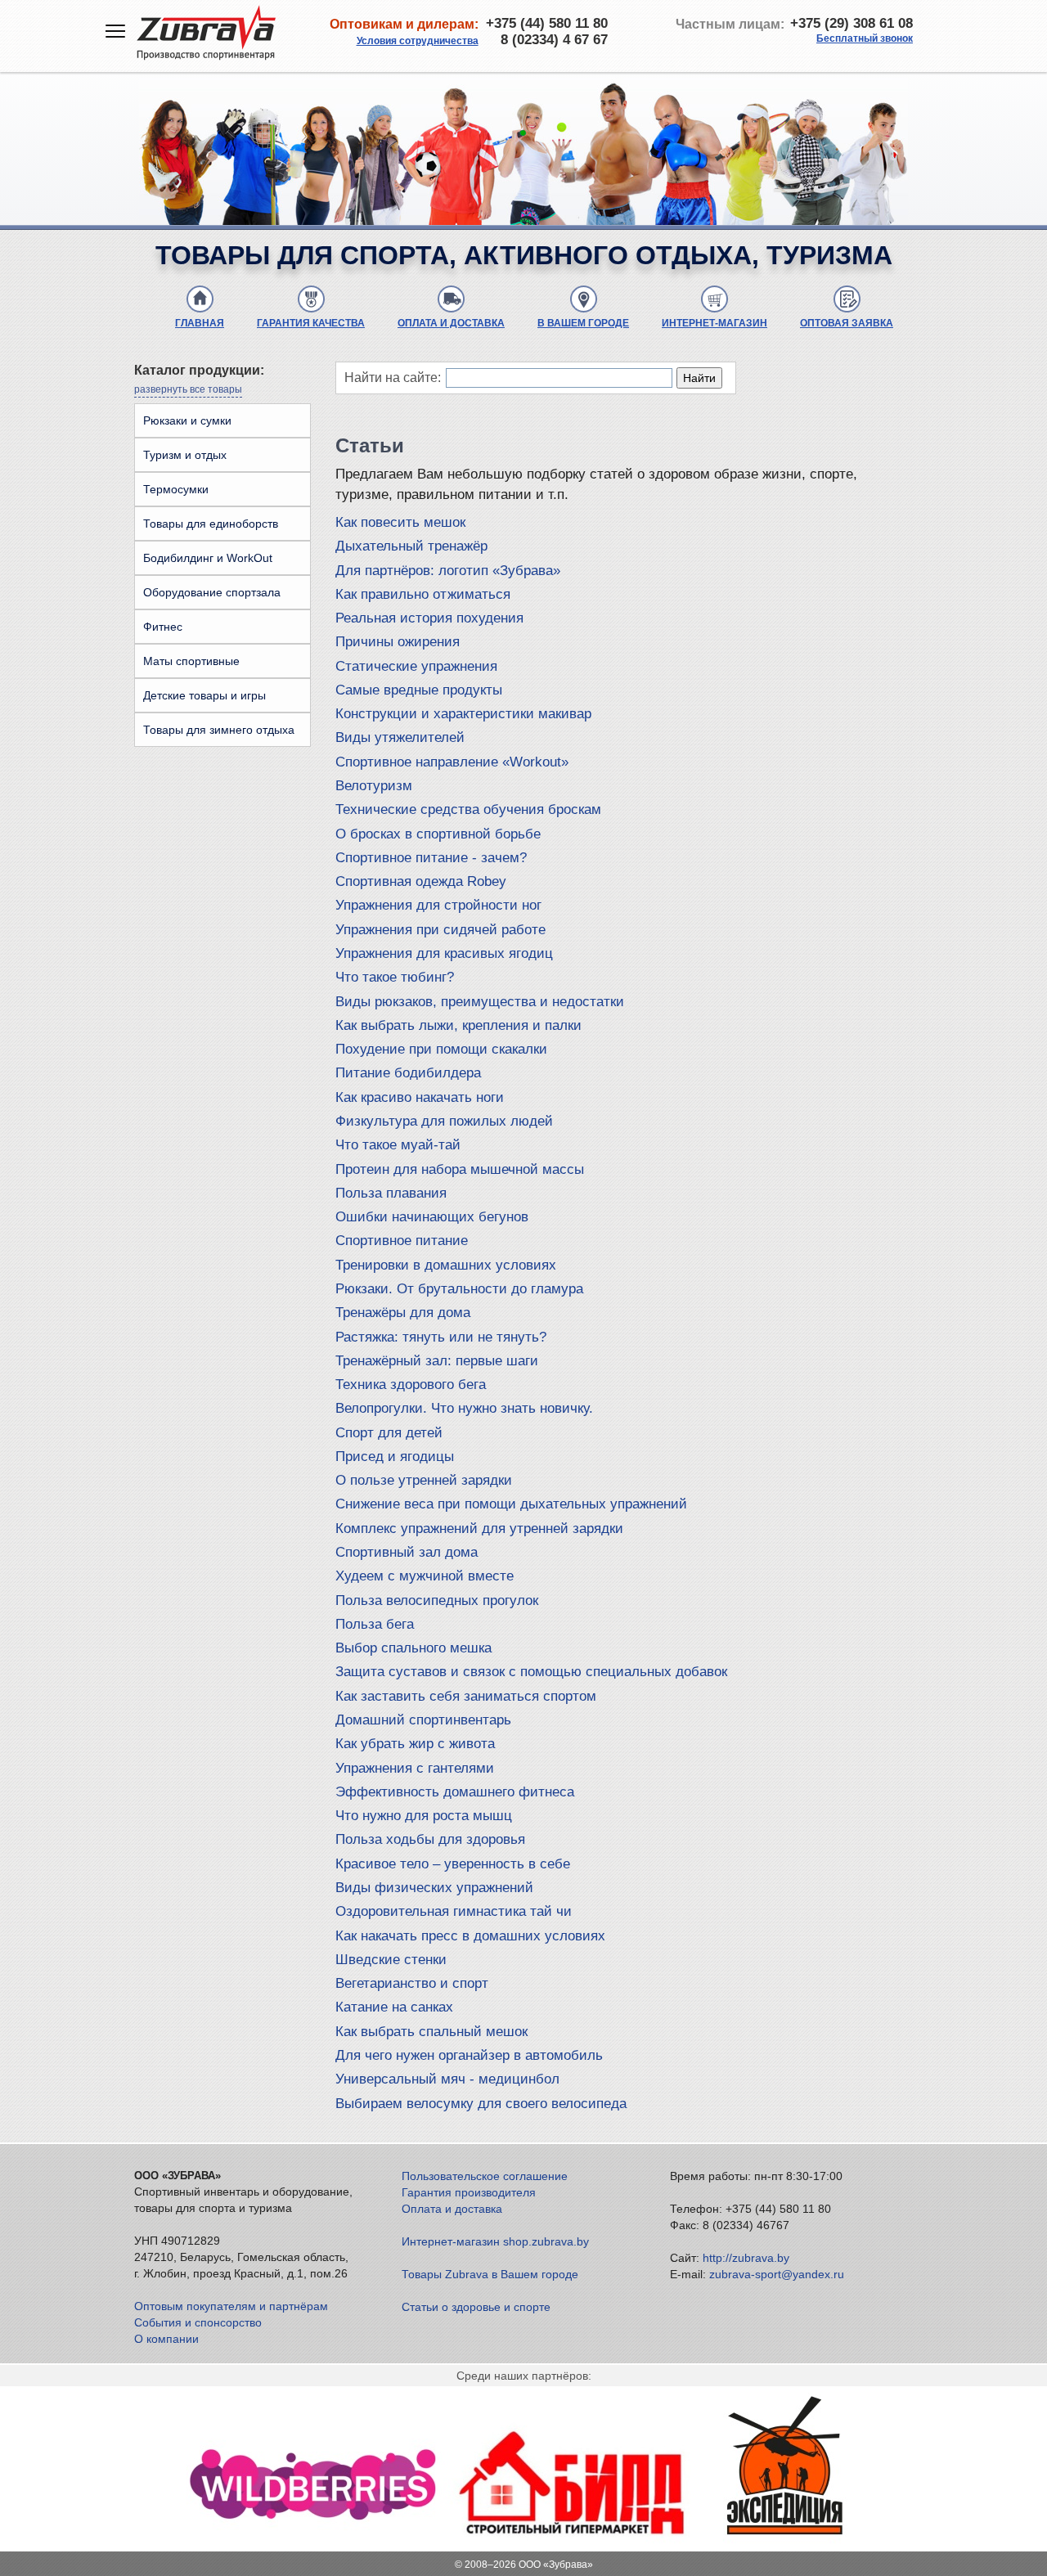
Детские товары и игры (204, 695)
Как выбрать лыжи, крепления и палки (458, 1025)
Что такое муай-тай (398, 1145)
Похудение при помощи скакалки (441, 1049)
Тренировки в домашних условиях (446, 1265)
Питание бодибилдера (408, 1073)
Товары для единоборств (211, 524)
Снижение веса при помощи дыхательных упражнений (511, 1504)
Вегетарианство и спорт (412, 1983)
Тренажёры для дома (403, 1313)
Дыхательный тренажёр (411, 546)
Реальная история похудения (429, 618)
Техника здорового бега (411, 1385)
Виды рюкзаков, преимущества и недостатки (480, 1002)
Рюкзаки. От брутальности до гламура (459, 1289)
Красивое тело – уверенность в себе (453, 1864)
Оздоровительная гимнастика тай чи (454, 1911)
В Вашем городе (583, 323)
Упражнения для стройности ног (438, 905)
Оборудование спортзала (212, 592)
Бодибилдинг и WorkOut (208, 558)
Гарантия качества (311, 323)
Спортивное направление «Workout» (452, 762)
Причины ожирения (398, 642)
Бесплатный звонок (865, 38)
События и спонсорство (198, 2322)
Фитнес (163, 627)
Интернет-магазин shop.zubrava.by (495, 2241)
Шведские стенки (391, 1960)
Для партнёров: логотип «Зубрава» (448, 571)
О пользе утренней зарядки (424, 1480)
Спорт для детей (389, 1433)
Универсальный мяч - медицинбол (447, 2079)
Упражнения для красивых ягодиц (444, 953)
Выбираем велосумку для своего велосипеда (481, 2104)
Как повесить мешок (400, 522)
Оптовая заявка (847, 323)
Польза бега (375, 1624)
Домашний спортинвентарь (423, 1720)
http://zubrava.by (746, 2258)
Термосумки (176, 489)
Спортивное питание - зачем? (431, 858)
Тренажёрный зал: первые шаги (437, 1361)
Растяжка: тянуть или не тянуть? (441, 1337)
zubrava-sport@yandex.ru (777, 2274)
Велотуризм (374, 786)
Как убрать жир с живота (415, 1744)
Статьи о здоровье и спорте (476, 2307)
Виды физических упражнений (434, 1888)
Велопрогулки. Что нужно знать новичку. (464, 1408)
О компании (166, 2339)
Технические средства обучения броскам (468, 809)
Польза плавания (391, 1193)
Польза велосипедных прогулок (437, 1600)
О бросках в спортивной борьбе (438, 834)
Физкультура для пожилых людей (444, 1121)
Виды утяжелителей (400, 737)
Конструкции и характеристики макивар (463, 714)
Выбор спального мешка (413, 1648)
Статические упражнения (416, 666)
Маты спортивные (191, 661)
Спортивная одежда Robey (421, 881)
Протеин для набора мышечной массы (460, 1169)
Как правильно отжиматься (423, 594)
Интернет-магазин (714, 323)
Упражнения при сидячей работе (440, 930)
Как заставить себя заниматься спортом (466, 1696)
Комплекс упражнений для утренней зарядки (479, 1529)
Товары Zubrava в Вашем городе (490, 2274)
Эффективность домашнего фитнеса (455, 1792)
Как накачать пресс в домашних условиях (470, 1936)
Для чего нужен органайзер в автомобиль (469, 2055)
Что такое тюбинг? (395, 977)
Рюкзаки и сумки (187, 420)
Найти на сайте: (393, 378)
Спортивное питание (402, 1241)
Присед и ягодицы (395, 1457)
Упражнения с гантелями (415, 1768)
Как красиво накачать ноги (420, 1097)
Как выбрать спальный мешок (431, 2032)
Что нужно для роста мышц (424, 1816)
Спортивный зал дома (407, 1552)
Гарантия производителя (469, 2192)
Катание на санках (394, 2007)
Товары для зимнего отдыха (219, 730)
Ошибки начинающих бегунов (432, 1217)
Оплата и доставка (451, 323)
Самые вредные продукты (419, 690)
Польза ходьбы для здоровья (430, 1839)
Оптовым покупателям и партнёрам (231, 2306)
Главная (200, 323)
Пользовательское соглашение (485, 2176)
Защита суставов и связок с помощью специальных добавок (531, 1672)
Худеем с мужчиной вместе (425, 1576)
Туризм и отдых (185, 455)
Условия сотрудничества (418, 41)
